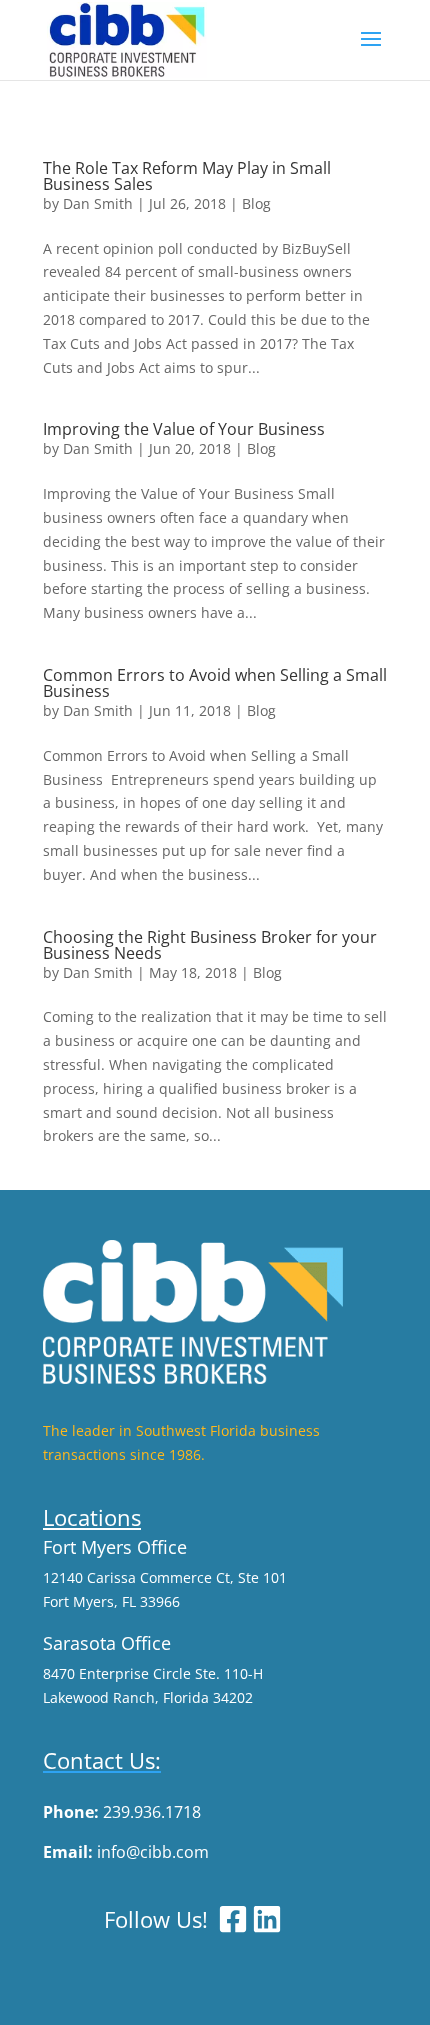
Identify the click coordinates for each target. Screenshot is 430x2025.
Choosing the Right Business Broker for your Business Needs (210, 945)
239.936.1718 (152, 1812)
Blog (256, 203)
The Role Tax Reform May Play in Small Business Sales (187, 176)
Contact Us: (102, 1760)
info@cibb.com (153, 1852)
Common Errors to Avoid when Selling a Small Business (215, 683)
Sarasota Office (107, 1643)
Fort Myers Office (115, 1547)
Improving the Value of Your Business (184, 429)
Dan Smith (98, 203)
